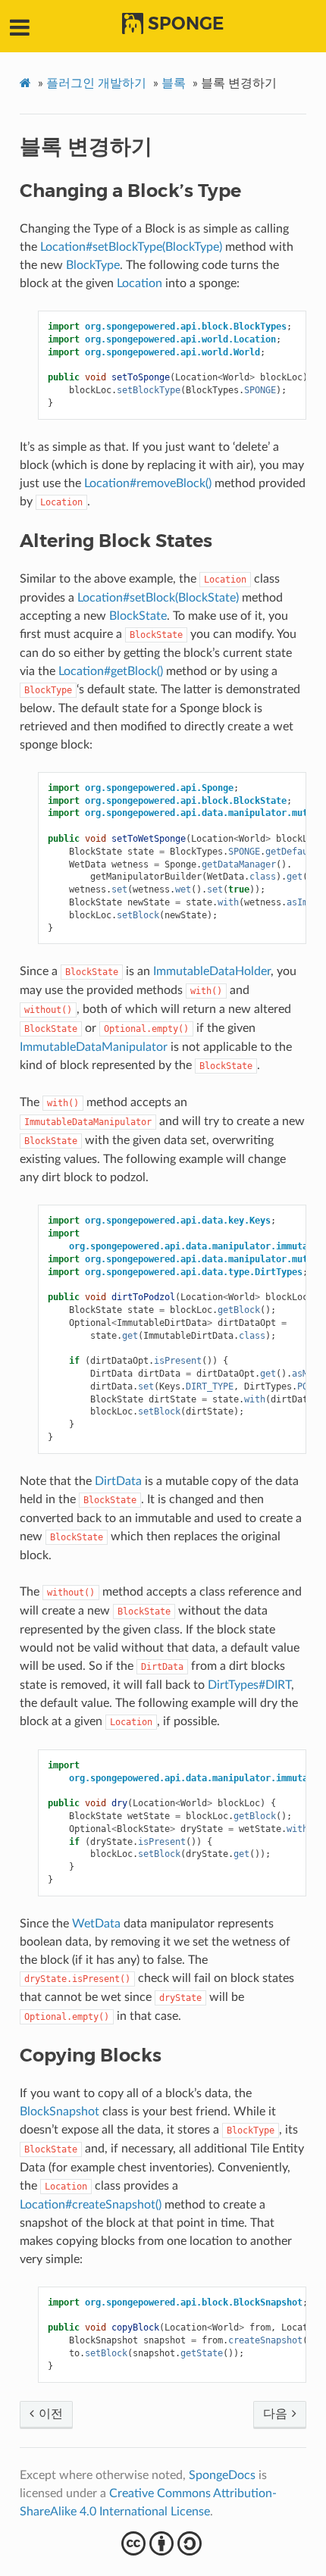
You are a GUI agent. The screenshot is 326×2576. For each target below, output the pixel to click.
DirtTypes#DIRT (249, 1685)
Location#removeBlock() (148, 483)
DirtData (118, 1481)
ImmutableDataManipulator (94, 1047)
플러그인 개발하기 (96, 83)
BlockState (138, 616)
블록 (174, 83)
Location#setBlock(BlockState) (158, 598)
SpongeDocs (222, 2475)
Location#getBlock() (111, 671)
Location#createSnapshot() (91, 2205)
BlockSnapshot (60, 2112)
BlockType (93, 265)
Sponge (186, 23)
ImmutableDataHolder (212, 971)
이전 (49, 2414)
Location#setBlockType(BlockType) (131, 247)
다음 (277, 2414)
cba (163, 2543)
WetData (96, 1924)
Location (139, 283)
